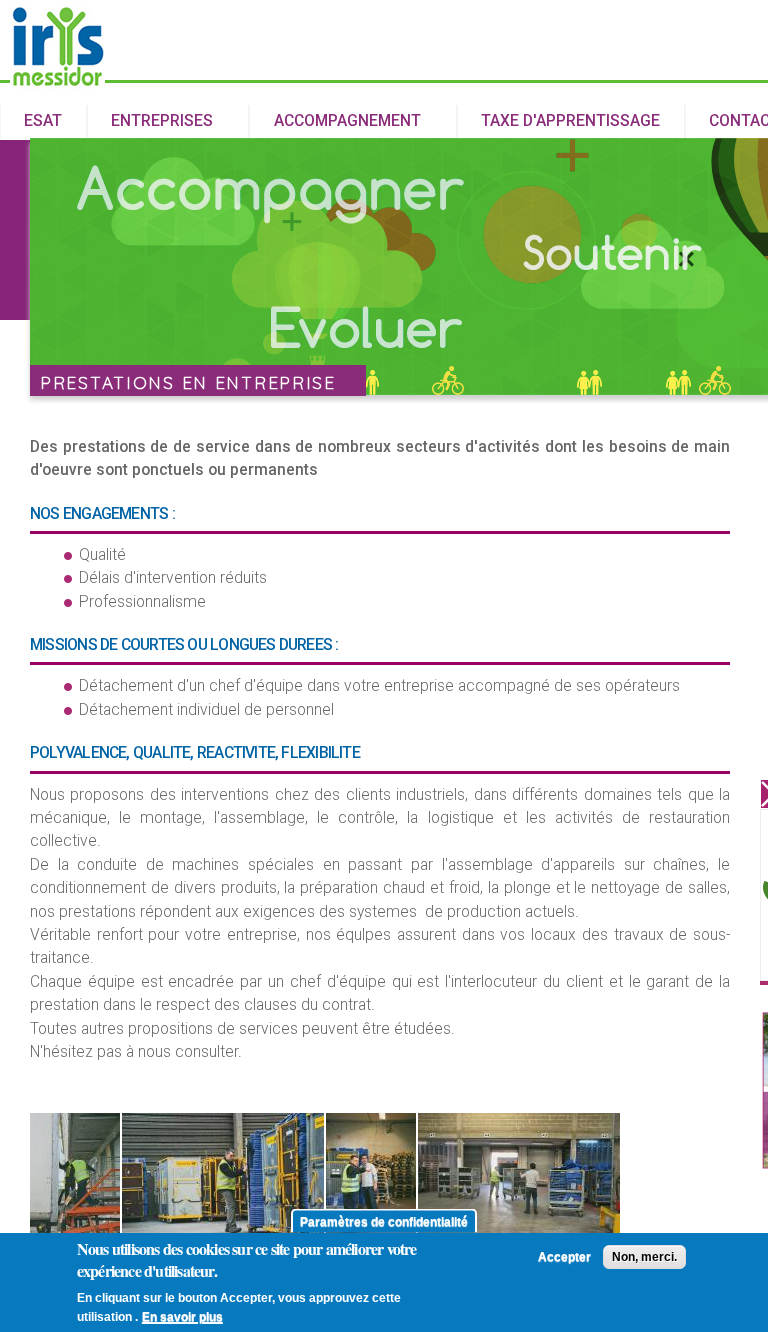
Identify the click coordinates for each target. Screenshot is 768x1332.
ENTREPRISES (150, 123)
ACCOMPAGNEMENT (334, 123)
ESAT (43, 121)
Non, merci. (644, 1257)
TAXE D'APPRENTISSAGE (570, 121)
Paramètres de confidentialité (384, 1221)
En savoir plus (182, 1317)
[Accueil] (57, 81)
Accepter (564, 1257)
